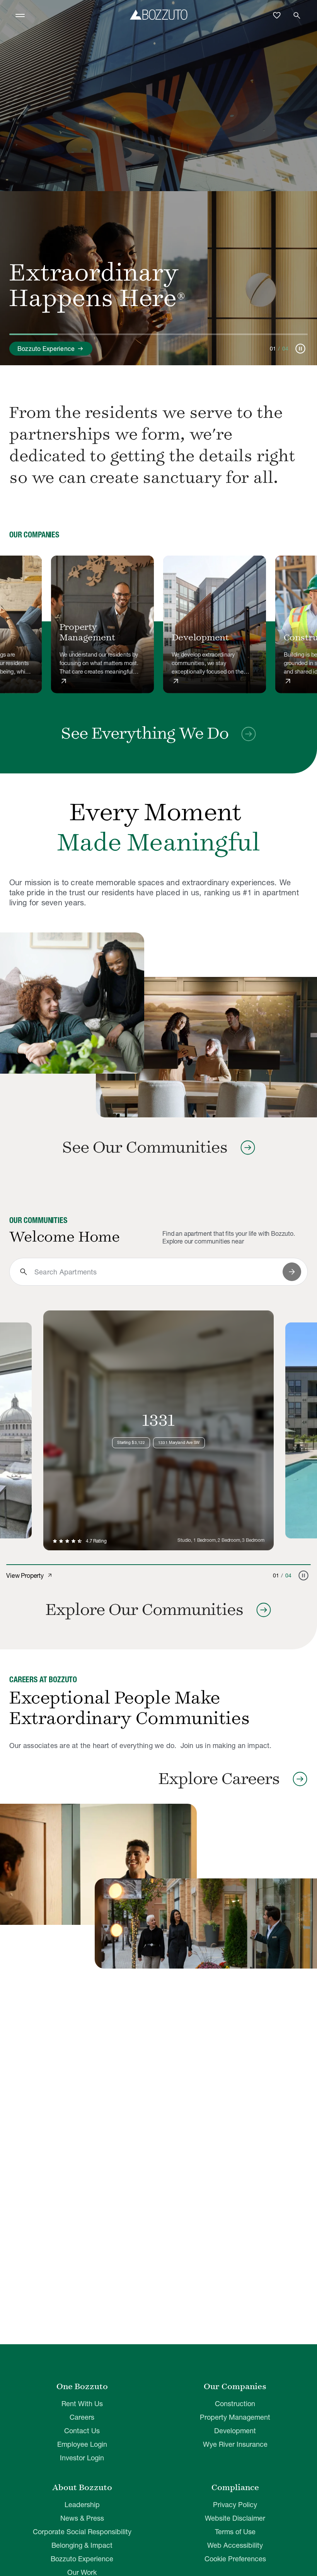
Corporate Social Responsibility (82, 2532)
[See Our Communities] (72, 1003)
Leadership (82, 2505)
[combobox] (155, 1272)
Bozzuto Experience (82, 2559)
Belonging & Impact (82, 2545)
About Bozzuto (82, 2487)
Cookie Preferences (235, 2559)
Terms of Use (235, 2532)
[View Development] (215, 624)
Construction (235, 2404)
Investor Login (82, 2458)
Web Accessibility (235, 2545)
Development (235, 2431)
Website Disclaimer (235, 2518)
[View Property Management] (103, 624)
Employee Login (82, 2444)
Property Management (235, 2417)
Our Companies (235, 2386)
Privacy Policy (235, 2505)
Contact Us (82, 2431)
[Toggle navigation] (20, 15)
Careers (82, 2417)
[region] (158, 625)
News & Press (82, 2518)
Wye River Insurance (235, 2444)
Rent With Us (82, 2404)
